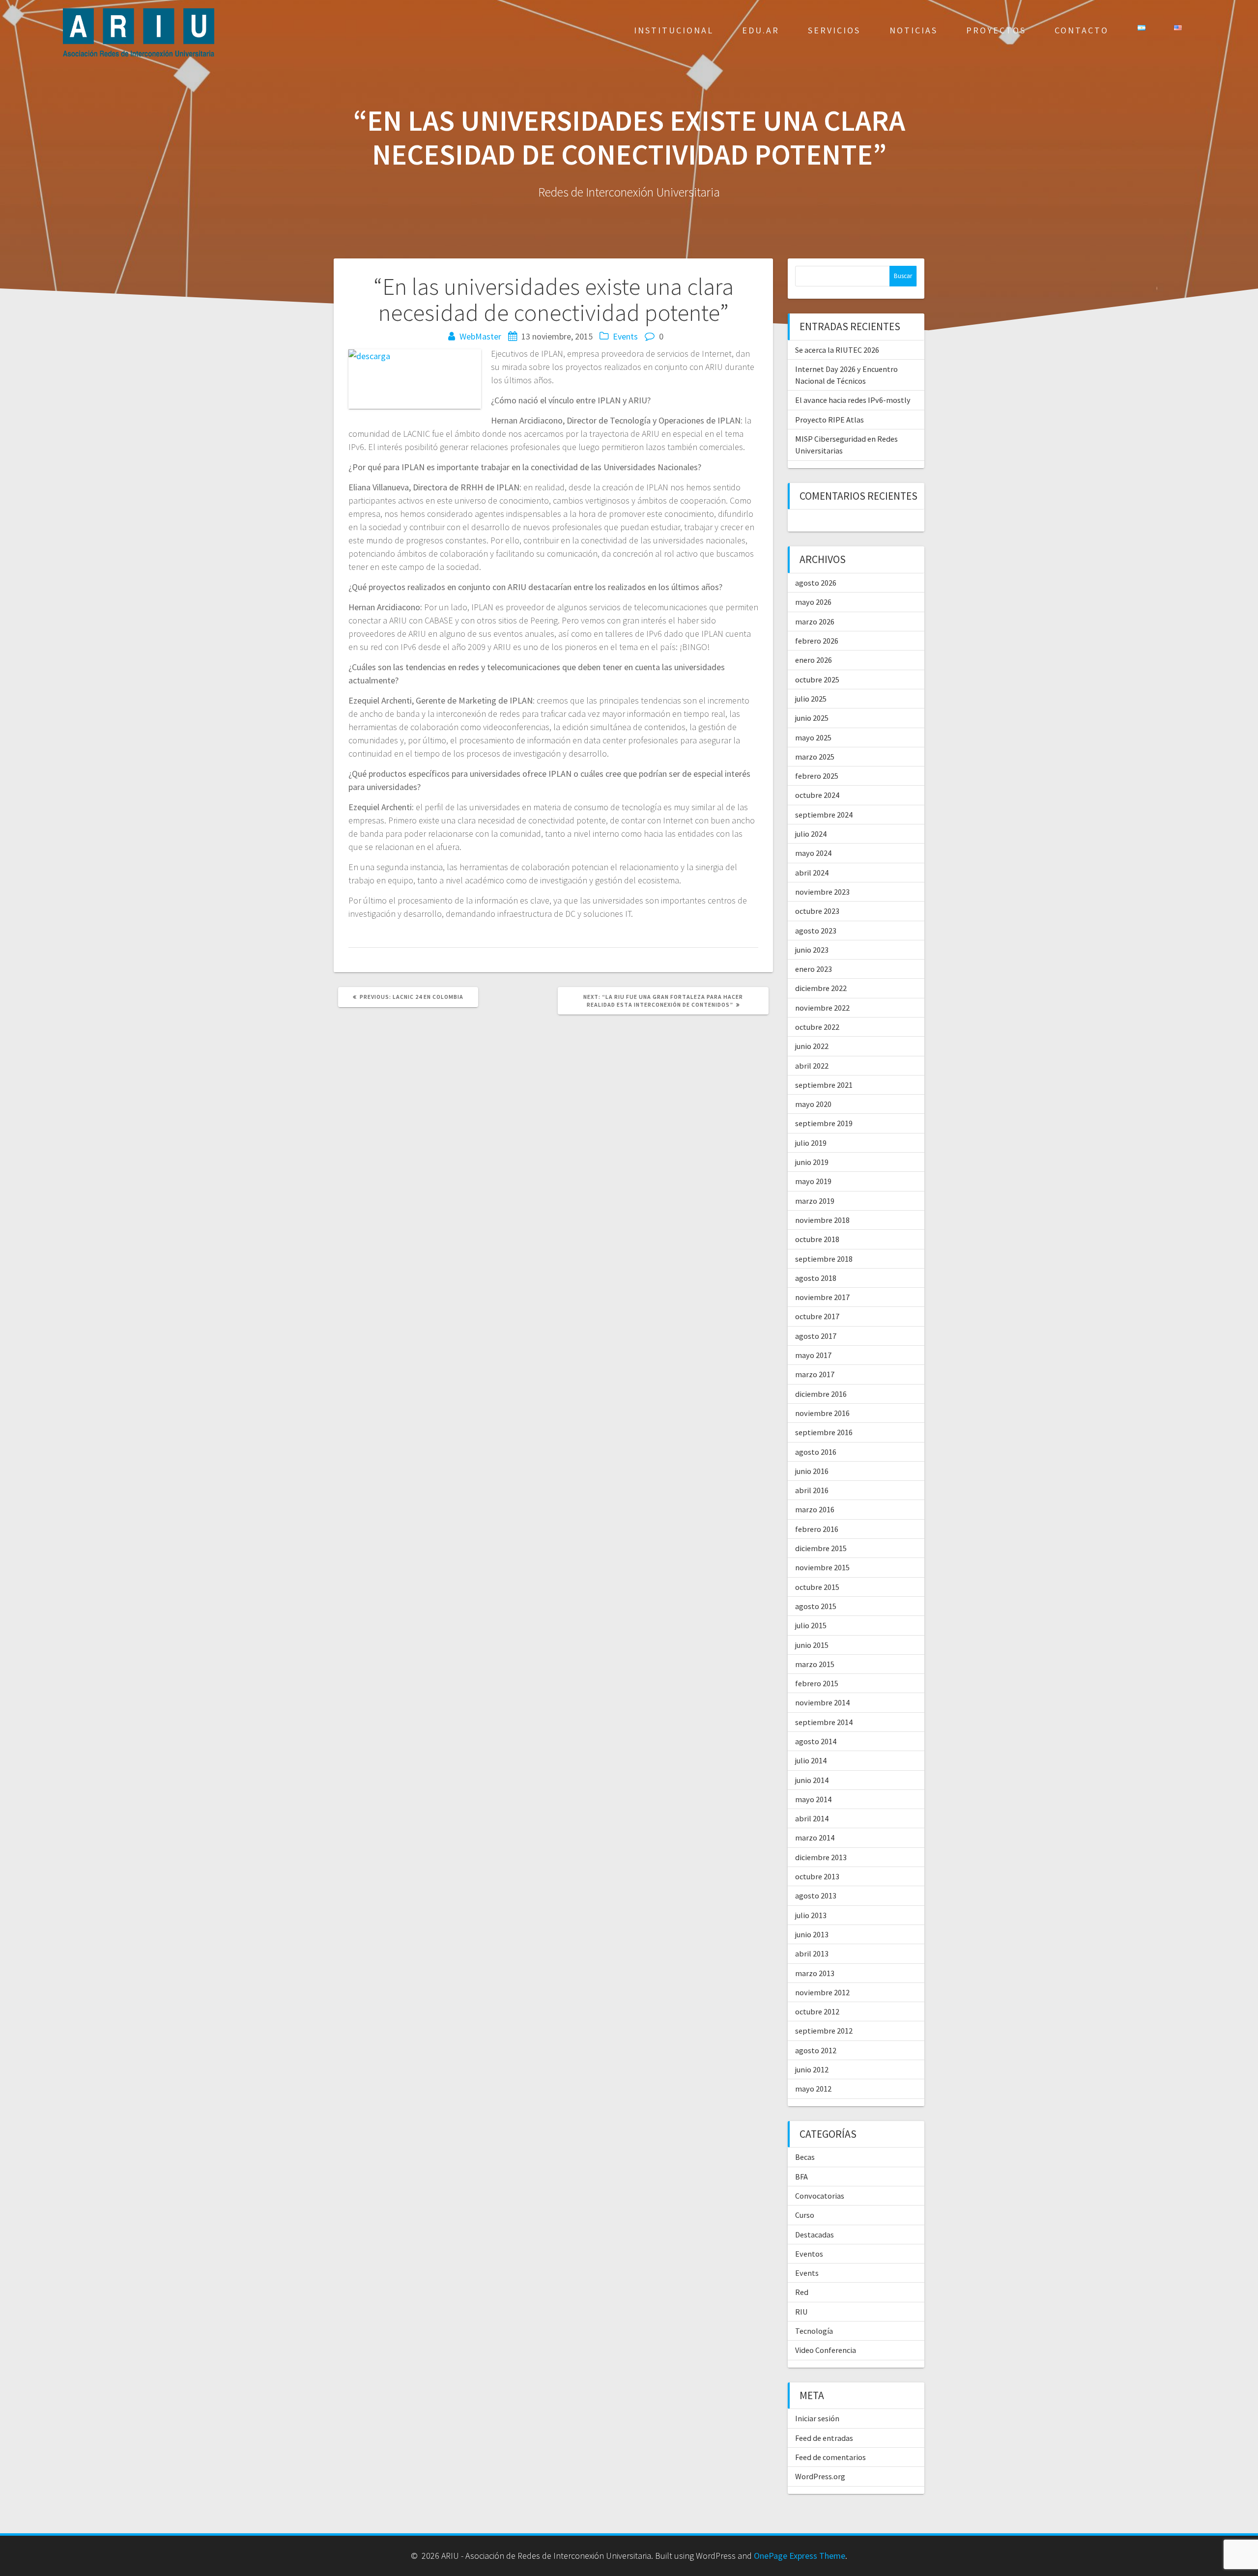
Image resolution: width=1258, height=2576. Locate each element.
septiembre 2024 (824, 815)
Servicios (834, 30)
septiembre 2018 (824, 1259)
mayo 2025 (813, 737)
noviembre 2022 (822, 1008)
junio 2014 (812, 1780)
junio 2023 (812, 950)
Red (802, 2292)
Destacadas (815, 2235)
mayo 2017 (813, 1355)
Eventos (809, 2254)
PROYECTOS (996, 30)
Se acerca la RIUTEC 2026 (837, 350)
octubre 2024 (817, 795)
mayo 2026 (813, 602)
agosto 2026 (816, 583)
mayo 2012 (813, 2089)
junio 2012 (812, 2069)
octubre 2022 (817, 1027)
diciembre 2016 (821, 1394)
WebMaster (480, 336)
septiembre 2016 (824, 1432)
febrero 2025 (817, 776)
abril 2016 (812, 1490)
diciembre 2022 (821, 988)
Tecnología (814, 2331)
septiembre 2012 (824, 2031)
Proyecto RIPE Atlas (829, 420)
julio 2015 (811, 1625)
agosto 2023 (816, 931)
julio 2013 (811, 1915)
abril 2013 (812, 1953)
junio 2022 (812, 1046)
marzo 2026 (815, 622)
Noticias (914, 30)
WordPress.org (820, 2476)
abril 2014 (812, 1818)
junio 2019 (812, 1162)
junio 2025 (812, 718)
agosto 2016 (816, 1452)
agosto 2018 (816, 1278)
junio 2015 (812, 1645)
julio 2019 (811, 1143)
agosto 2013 (816, 1896)
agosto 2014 (816, 1741)
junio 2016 (812, 1471)
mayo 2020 (813, 1104)
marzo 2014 (815, 1838)
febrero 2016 (817, 1529)
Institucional (674, 30)
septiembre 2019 (824, 1123)
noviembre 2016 (822, 1413)
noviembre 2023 (822, 892)
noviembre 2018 (822, 1220)
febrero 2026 (817, 641)
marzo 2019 (815, 1201)
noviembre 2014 (822, 1702)
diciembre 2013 (821, 1857)
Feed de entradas (824, 2438)
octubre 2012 (817, 2011)
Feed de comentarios (830, 2457)
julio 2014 (811, 1760)
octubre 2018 (817, 1239)
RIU (801, 2312)
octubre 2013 (817, 1876)
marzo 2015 (815, 1664)
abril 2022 (812, 1066)
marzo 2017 (815, 1374)
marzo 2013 (815, 1973)
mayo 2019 (813, 1181)
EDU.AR (761, 30)
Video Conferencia (826, 2350)
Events (625, 336)
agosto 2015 (816, 1606)
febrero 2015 (817, 1683)
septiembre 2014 (824, 1722)
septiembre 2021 (824, 1085)
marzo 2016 (815, 1509)
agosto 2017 (816, 1336)
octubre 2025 (817, 679)
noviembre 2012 (822, 1992)
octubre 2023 (817, 911)
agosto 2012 (816, 2050)
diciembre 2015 (821, 1548)
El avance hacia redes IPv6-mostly (853, 400)
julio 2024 (811, 834)
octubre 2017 (817, 1316)
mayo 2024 (813, 853)
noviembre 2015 (822, 1567)
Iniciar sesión (817, 2418)
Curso (805, 2215)
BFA (801, 2177)
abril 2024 (812, 873)
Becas (805, 2157)
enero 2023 (814, 969)
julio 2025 (811, 699)
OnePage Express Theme (800, 2556)
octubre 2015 (817, 1587)
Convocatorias (820, 2196)
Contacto (1082, 30)
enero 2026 (814, 660)
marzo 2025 (815, 757)
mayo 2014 (813, 1799)
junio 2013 (812, 1934)
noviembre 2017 (822, 1297)
